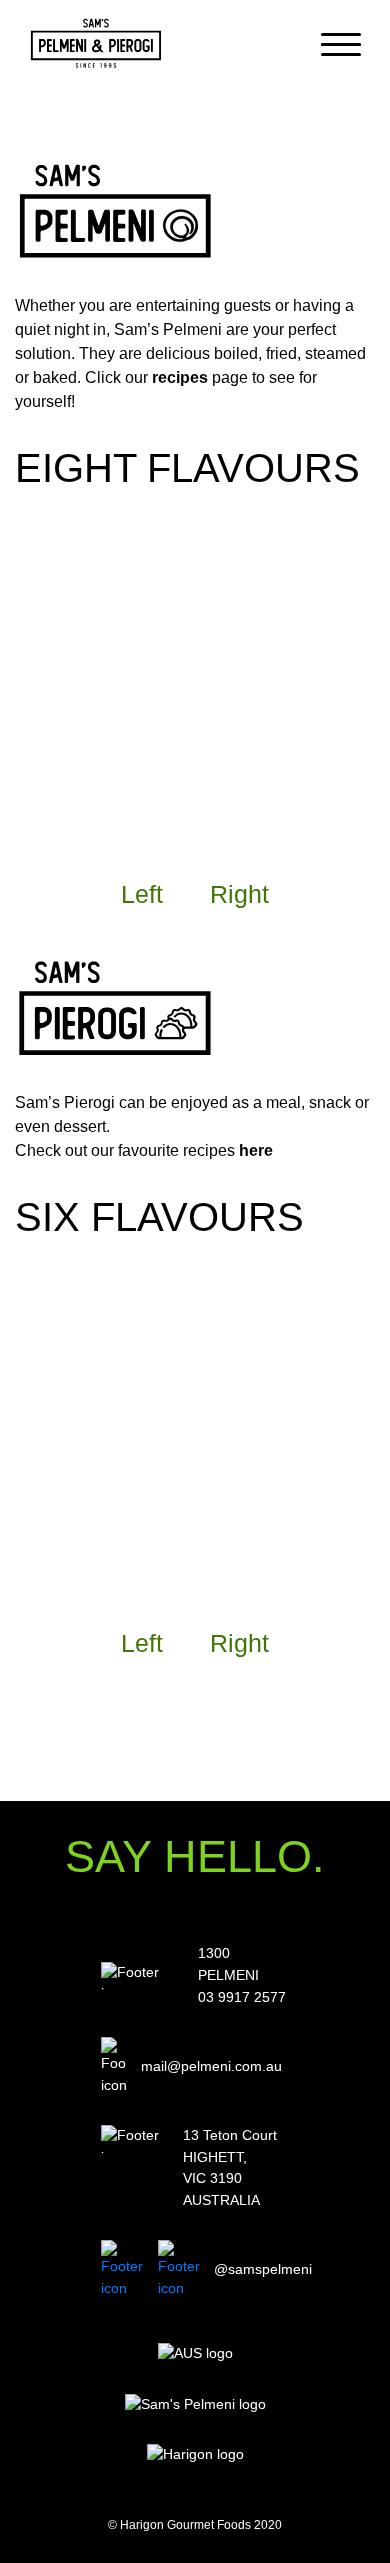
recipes (180, 377)
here (256, 1150)
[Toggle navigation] (341, 43)
